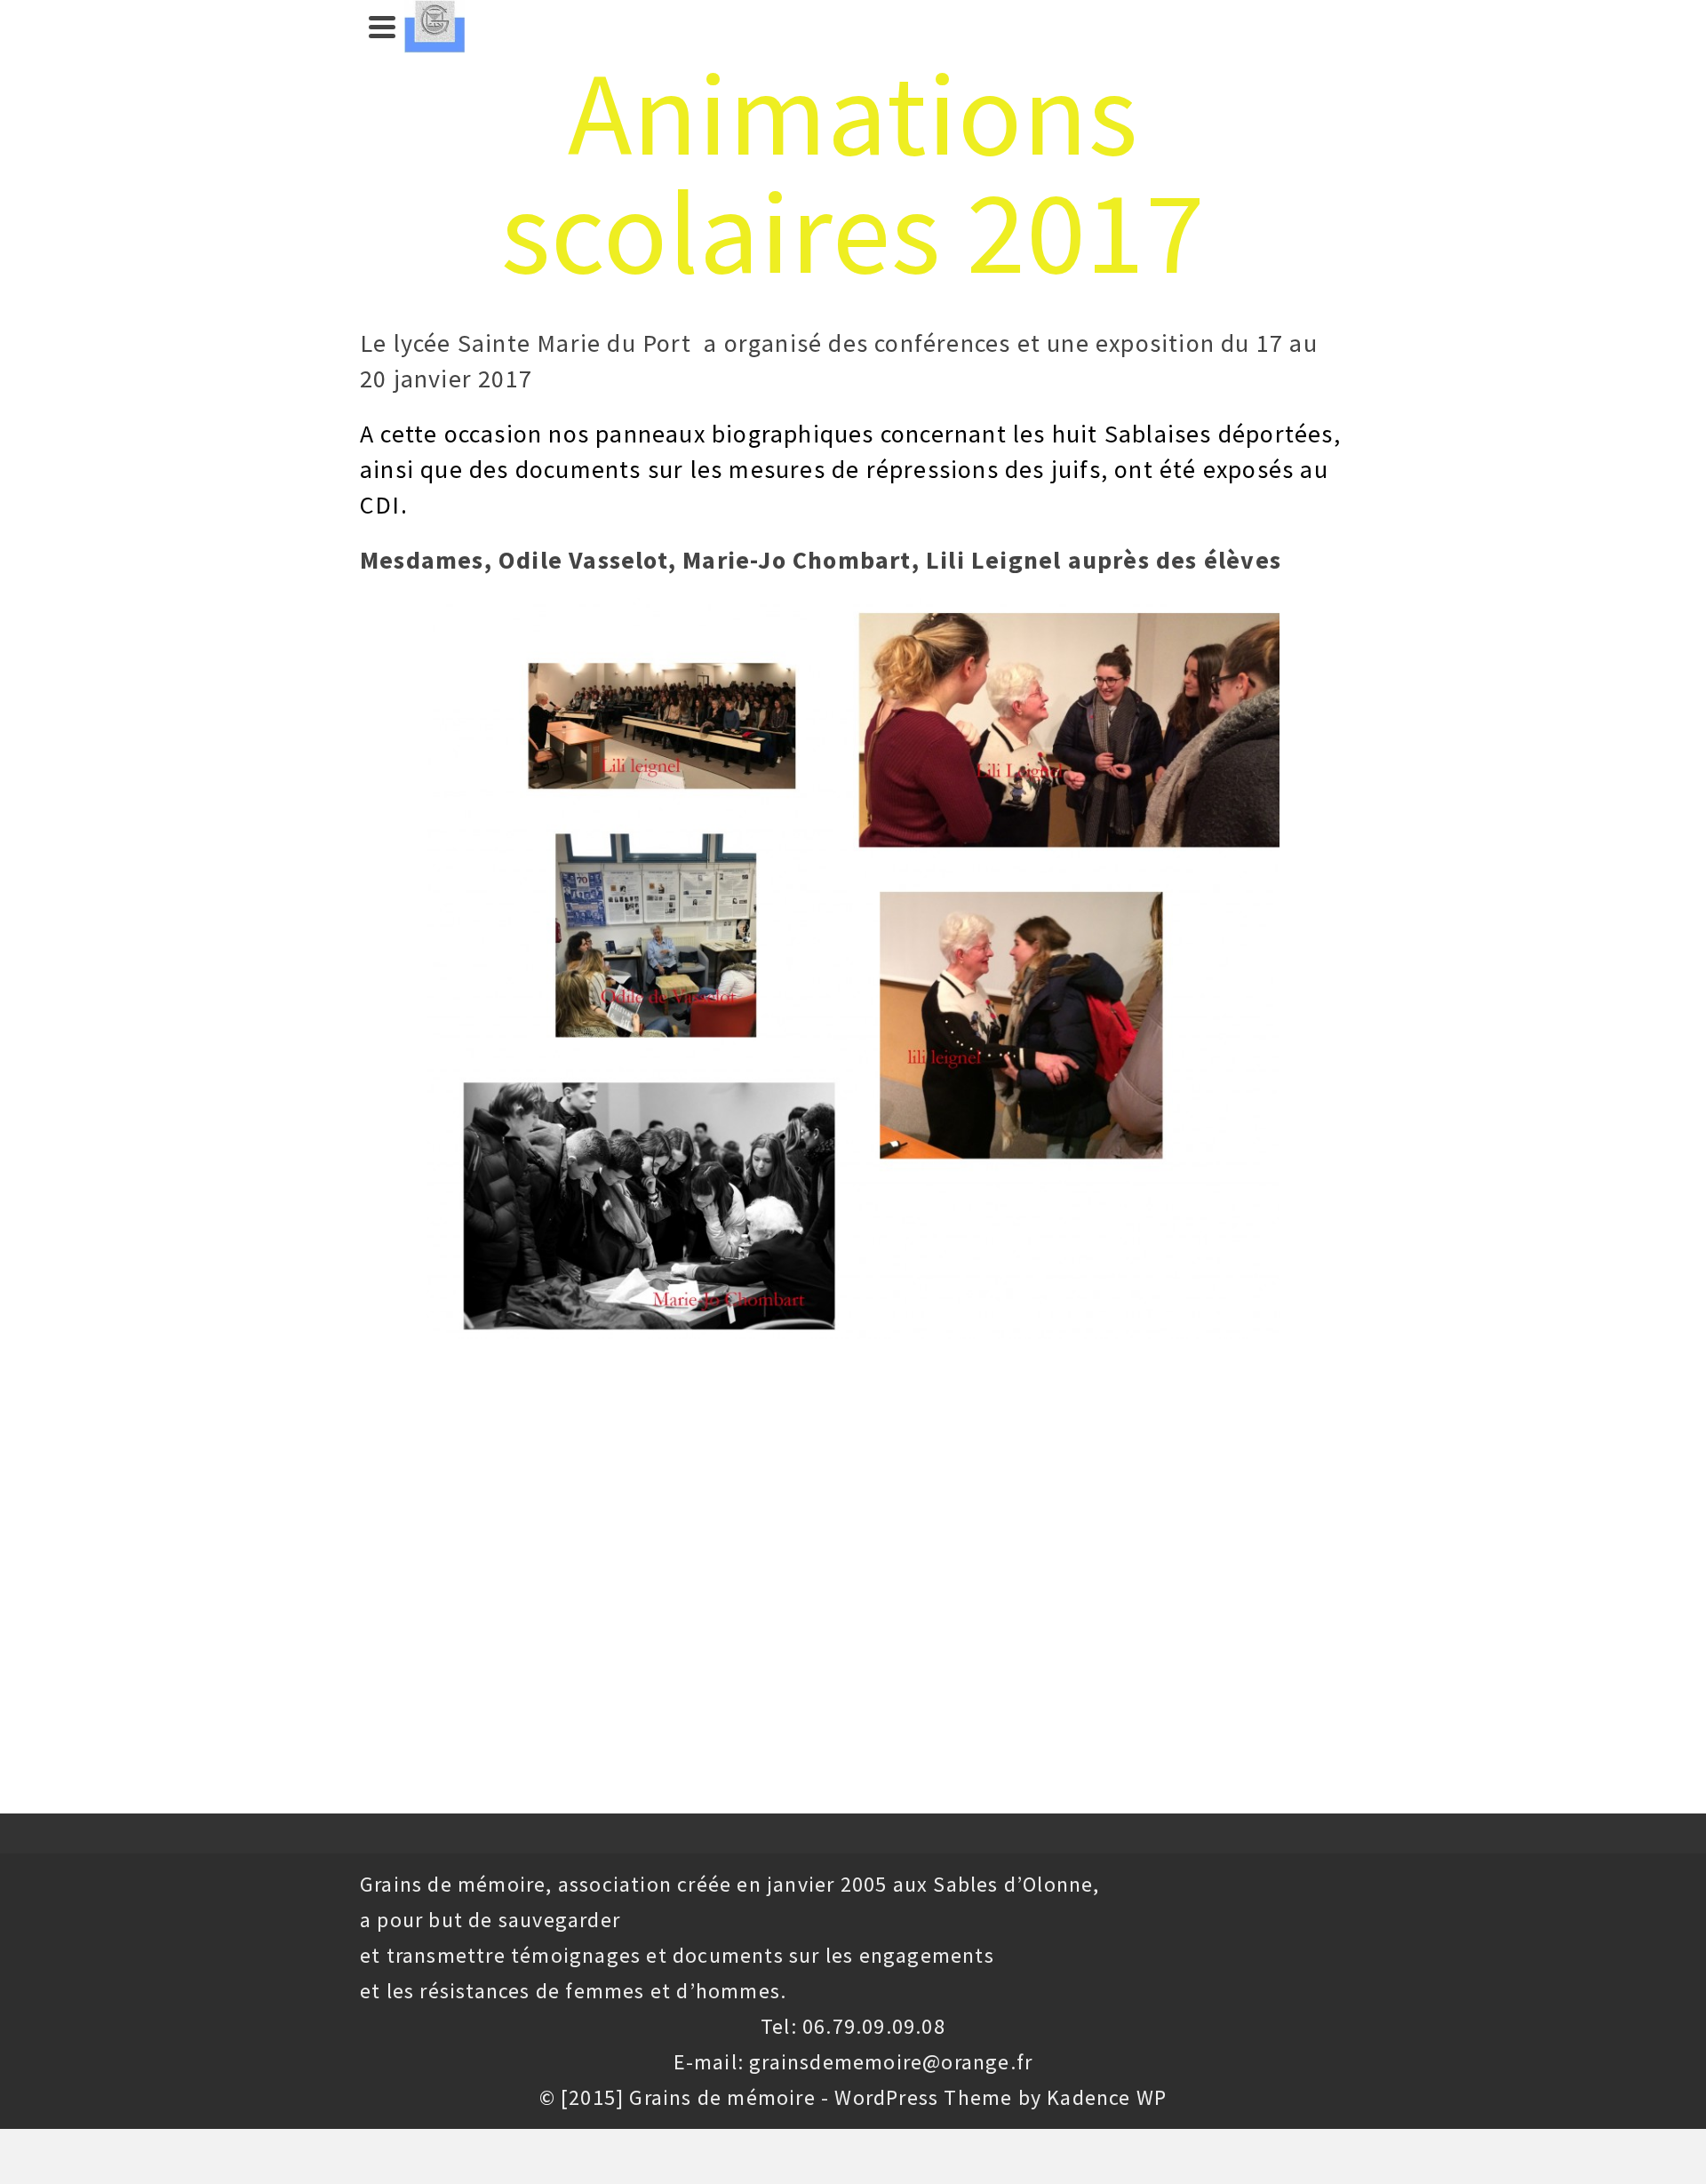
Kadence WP (1107, 2097)
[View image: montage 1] (853, 968)
